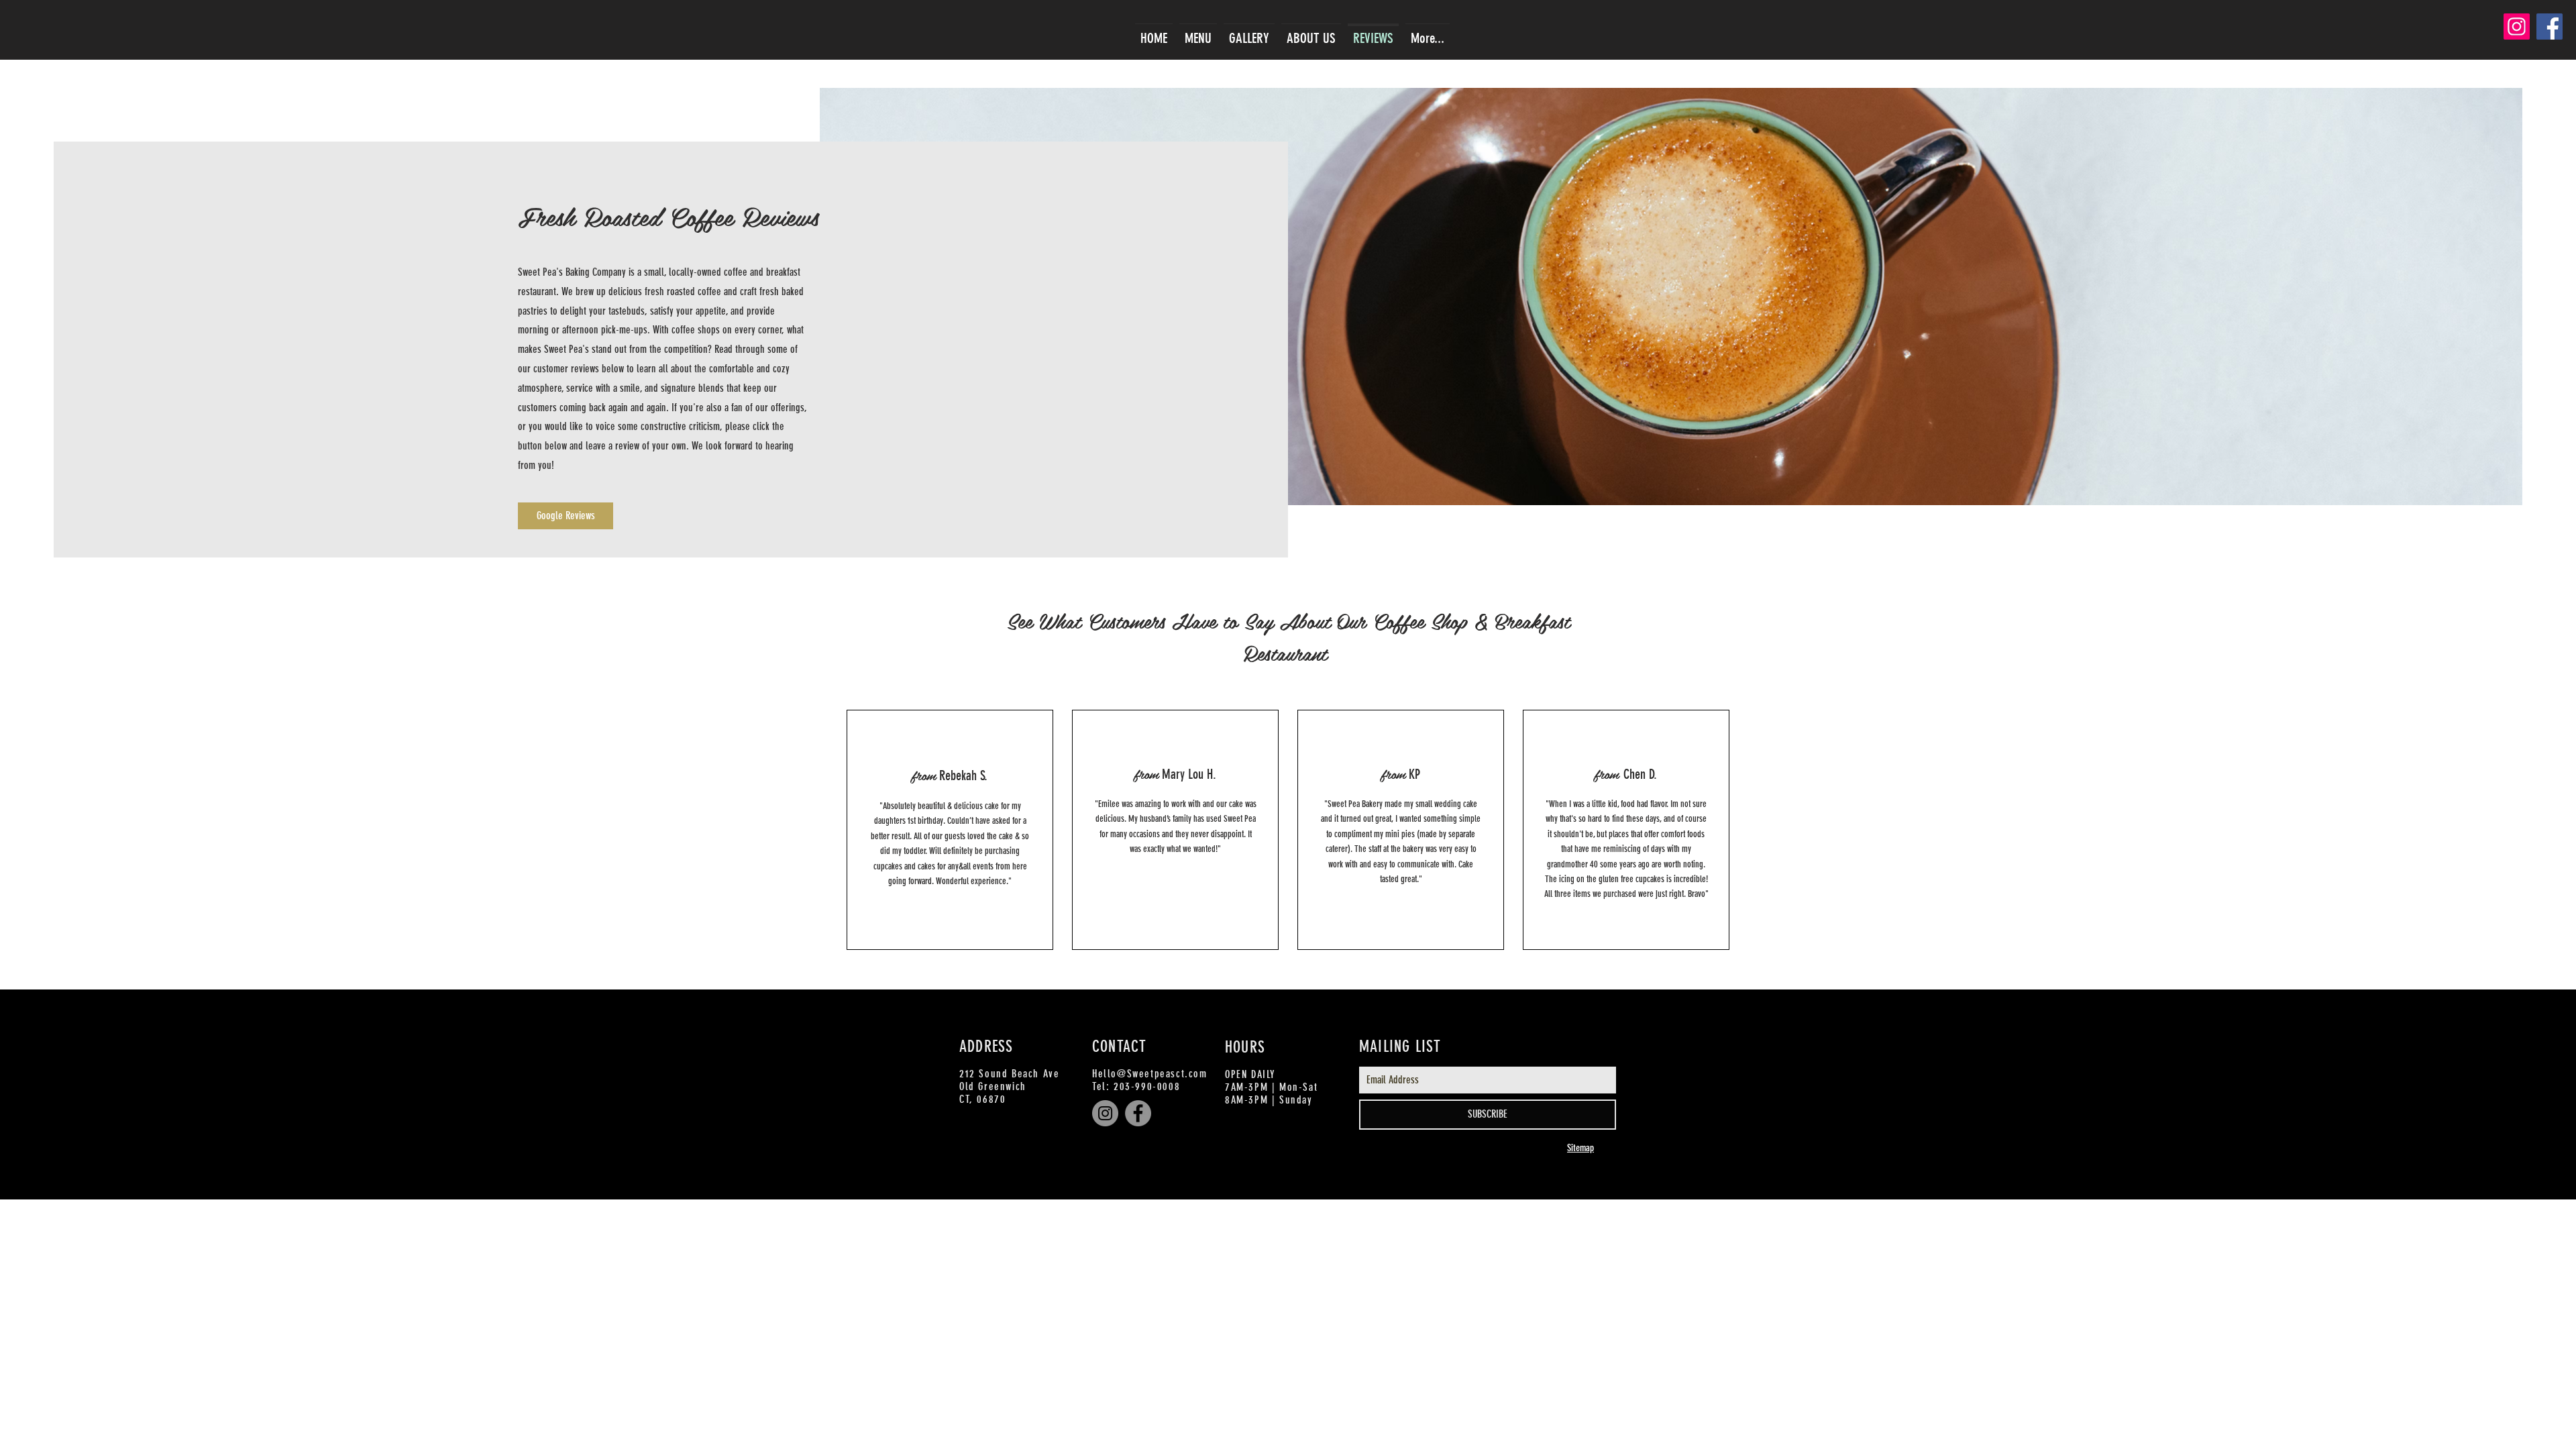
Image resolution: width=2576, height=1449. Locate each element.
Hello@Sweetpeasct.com (1150, 1074)
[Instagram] (2517, 26)
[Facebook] (2550, 26)
